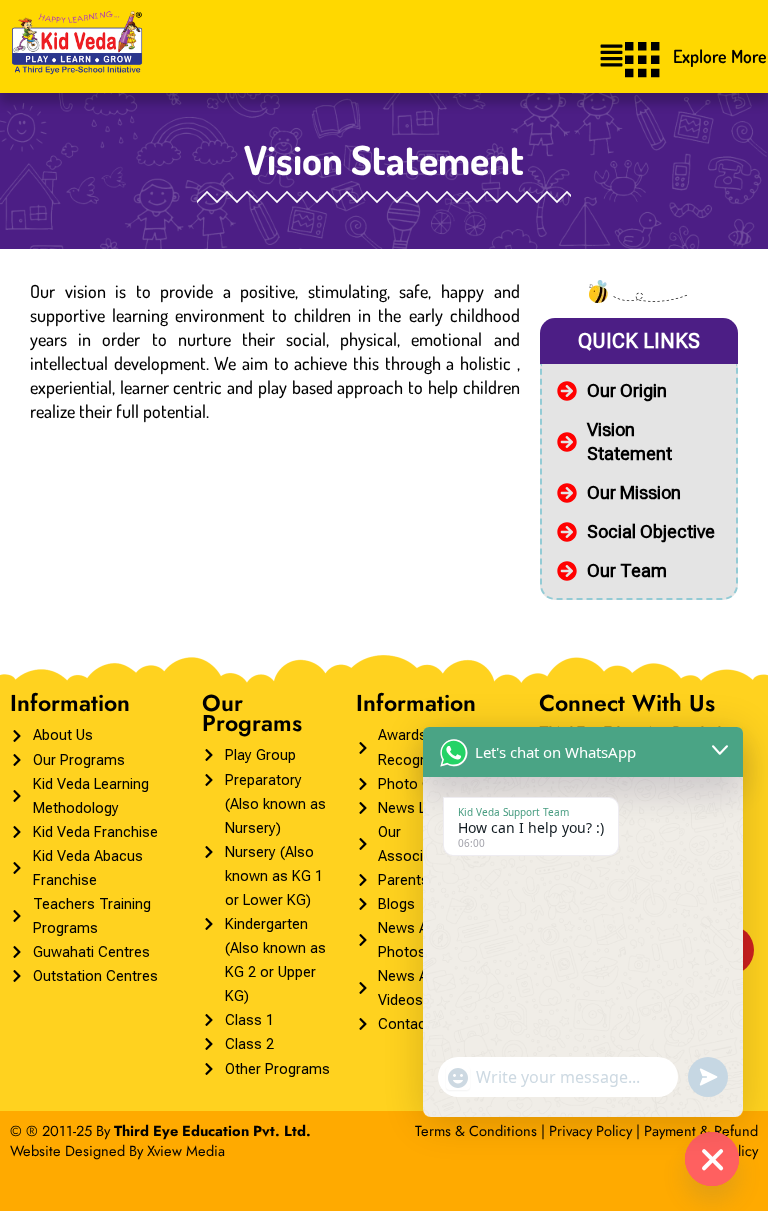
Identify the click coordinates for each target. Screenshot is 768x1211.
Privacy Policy (590, 1130)
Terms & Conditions (476, 1130)
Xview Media (186, 1150)
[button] (611, 56)
